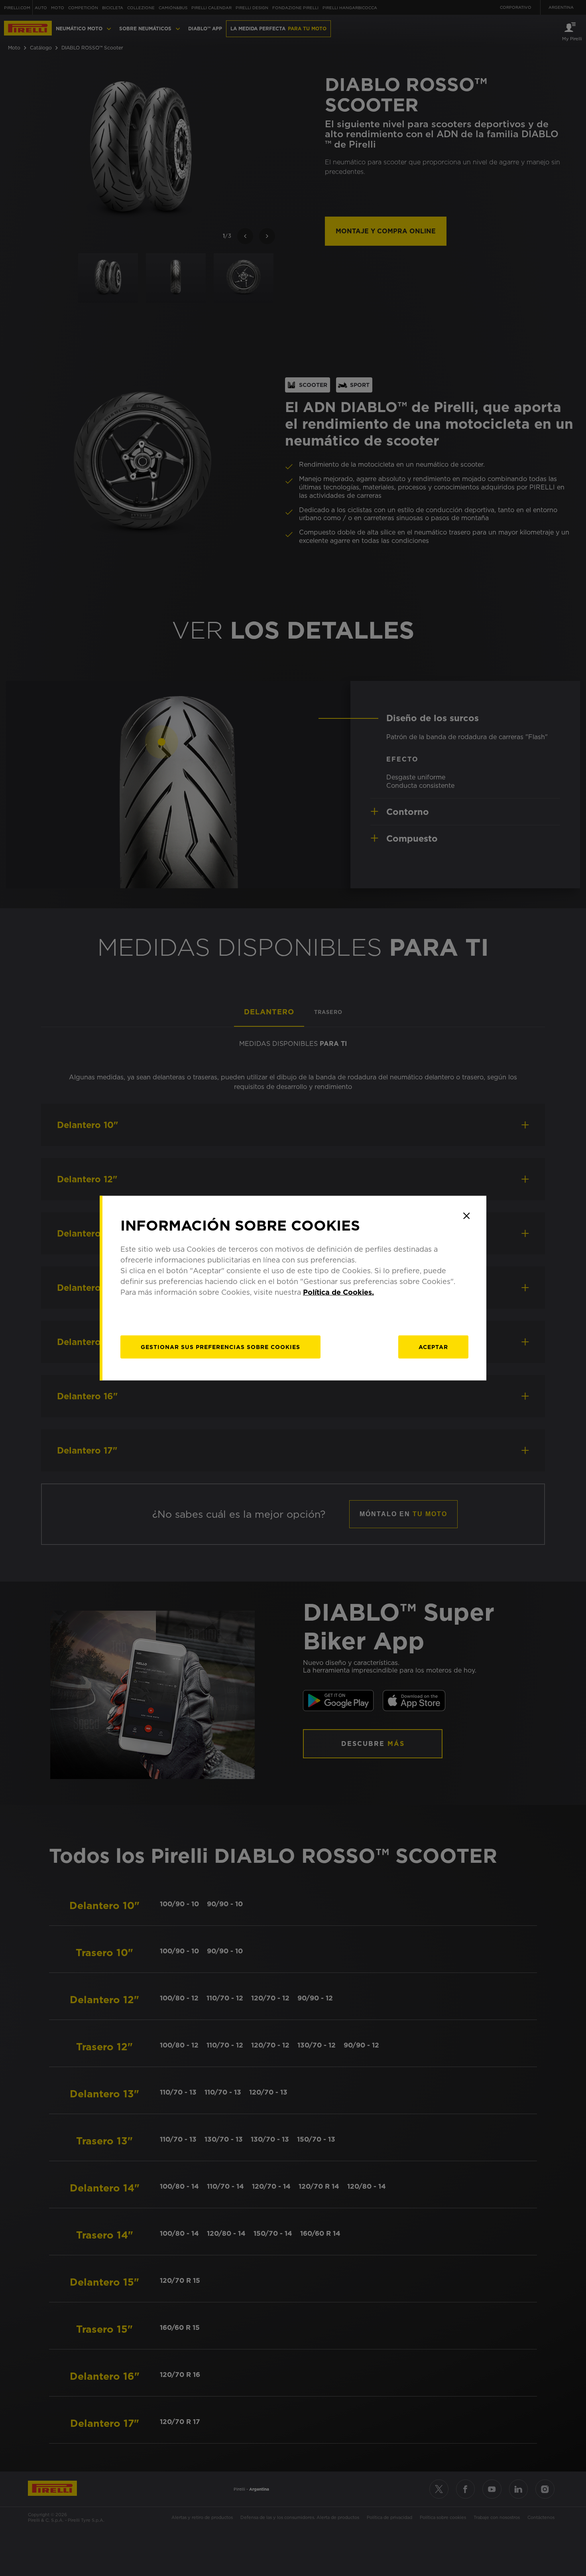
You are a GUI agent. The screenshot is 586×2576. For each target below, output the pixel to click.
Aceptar (433, 1347)
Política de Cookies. (338, 1292)
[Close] (466, 1216)
